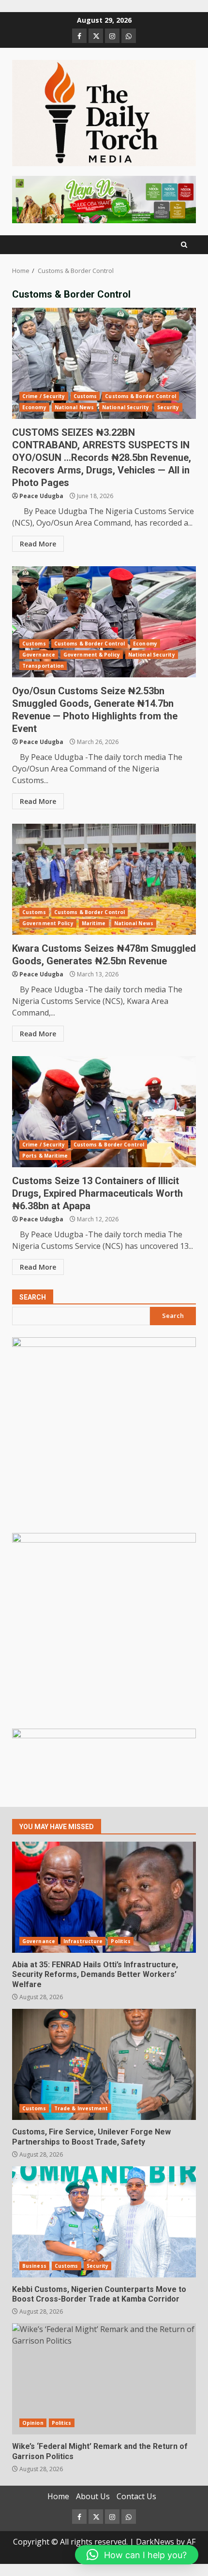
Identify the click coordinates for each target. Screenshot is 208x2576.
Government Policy (48, 923)
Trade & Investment (81, 2108)
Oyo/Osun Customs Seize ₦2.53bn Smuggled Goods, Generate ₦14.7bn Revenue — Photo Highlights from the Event (104, 622)
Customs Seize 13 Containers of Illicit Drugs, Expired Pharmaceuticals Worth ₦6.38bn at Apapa (104, 1112)
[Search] (184, 245)
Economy (34, 407)
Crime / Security (44, 396)
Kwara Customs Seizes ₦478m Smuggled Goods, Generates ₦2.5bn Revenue (104, 879)
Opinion (33, 2423)
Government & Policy (92, 655)
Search (33, 1297)
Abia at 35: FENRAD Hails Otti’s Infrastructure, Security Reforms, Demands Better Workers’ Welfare (104, 1897)
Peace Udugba (41, 496)
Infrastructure (83, 1941)
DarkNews (155, 2542)
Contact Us (136, 2496)
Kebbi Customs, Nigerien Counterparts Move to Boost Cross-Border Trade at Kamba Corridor (104, 2222)
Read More (38, 544)
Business (34, 2266)
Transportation (43, 666)
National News (74, 407)
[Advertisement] (104, 199)
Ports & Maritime (45, 1156)
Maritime (94, 923)
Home (58, 2496)
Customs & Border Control (140, 396)
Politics (121, 1941)
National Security (126, 407)
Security (168, 407)
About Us (93, 2496)
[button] (137, 2555)
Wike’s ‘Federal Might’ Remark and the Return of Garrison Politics (104, 2379)
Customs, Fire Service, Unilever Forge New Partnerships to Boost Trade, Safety (104, 2064)
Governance (39, 655)
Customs (85, 396)
